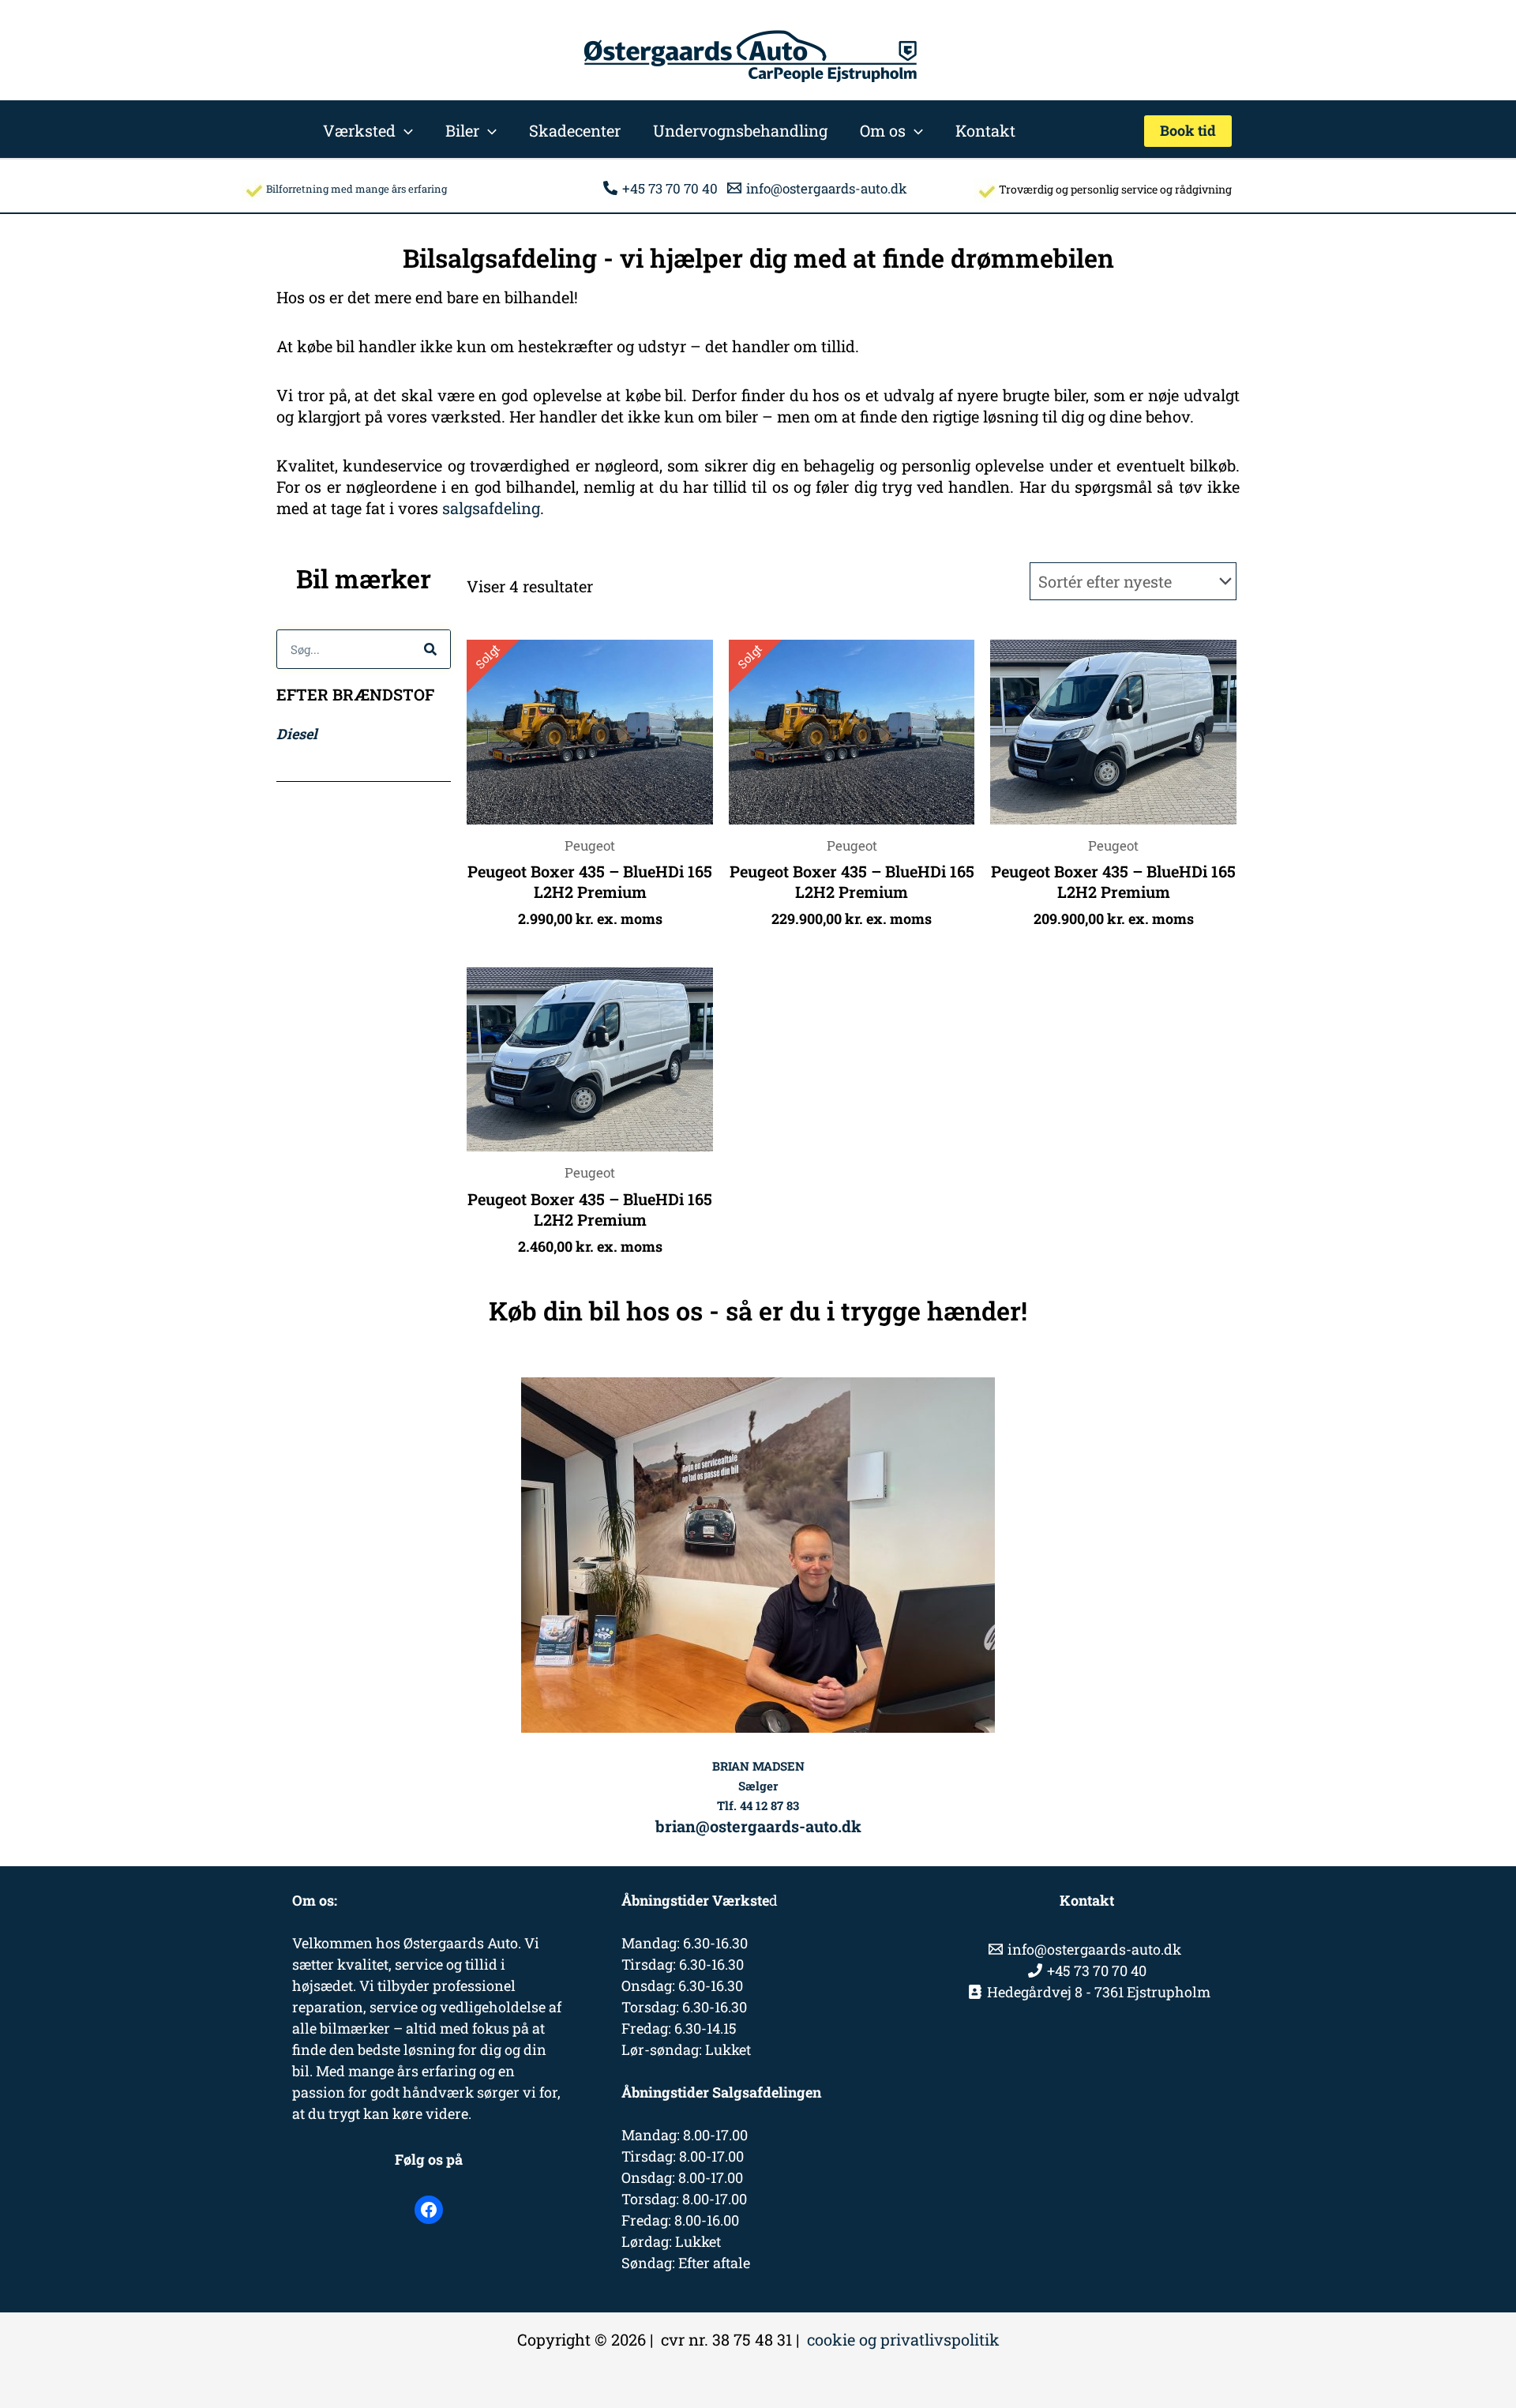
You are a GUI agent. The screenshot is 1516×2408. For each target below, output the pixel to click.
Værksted (359, 130)
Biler (462, 130)
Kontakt (985, 130)
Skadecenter (575, 130)
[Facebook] (429, 2210)
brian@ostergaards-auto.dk (758, 1826)
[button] (404, 130)
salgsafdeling (491, 508)
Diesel (297, 734)
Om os (883, 130)
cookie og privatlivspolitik (903, 2339)
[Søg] (430, 649)
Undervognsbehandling (740, 130)
